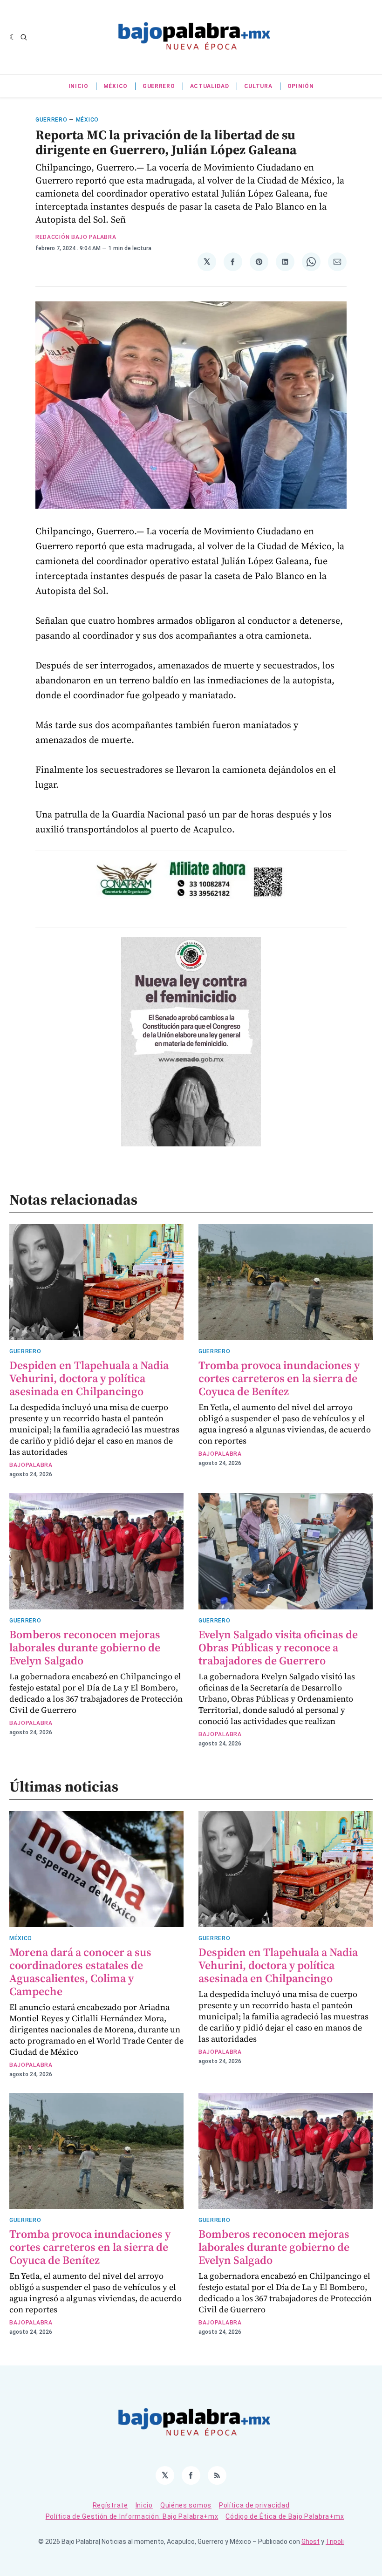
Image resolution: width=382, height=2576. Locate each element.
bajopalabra (31, 1465)
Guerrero (159, 86)
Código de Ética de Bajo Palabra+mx (285, 2516)
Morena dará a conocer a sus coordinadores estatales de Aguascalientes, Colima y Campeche (80, 1972)
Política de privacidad (254, 2505)
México (116, 86)
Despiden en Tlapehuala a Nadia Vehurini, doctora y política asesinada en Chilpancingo (89, 1378)
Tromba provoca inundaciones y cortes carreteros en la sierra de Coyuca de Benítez (279, 1378)
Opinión (301, 86)
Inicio (78, 86)
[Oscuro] (13, 37)
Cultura (258, 86)
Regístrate (110, 2505)
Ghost (310, 2542)
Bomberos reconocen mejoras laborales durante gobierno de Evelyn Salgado (85, 1647)
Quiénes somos (186, 2505)
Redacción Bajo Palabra (76, 237)
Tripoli (335, 2542)
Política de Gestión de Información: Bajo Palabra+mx (132, 2516)
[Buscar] (24, 37)
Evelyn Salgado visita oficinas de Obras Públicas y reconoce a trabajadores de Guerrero (278, 1647)
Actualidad (210, 86)
